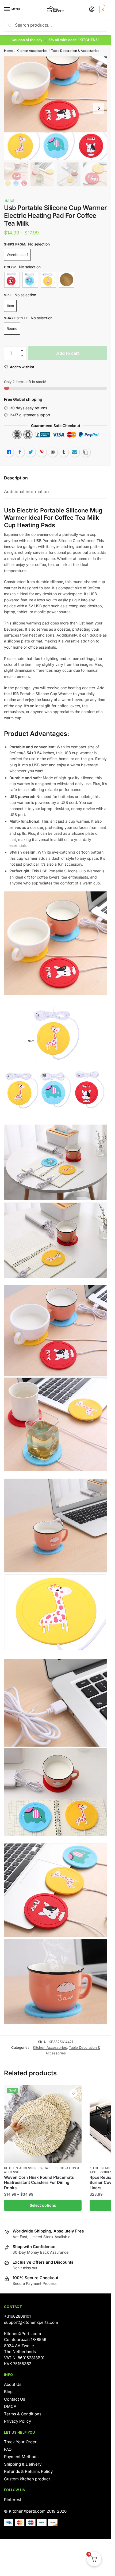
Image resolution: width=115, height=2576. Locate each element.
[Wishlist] (74, 2093)
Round (12, 328)
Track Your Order (20, 2442)
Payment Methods (21, 2457)
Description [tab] (16, 478)
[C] (48, 280)
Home (9, 51)
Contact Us (15, 2399)
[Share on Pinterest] (42, 452)
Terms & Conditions (23, 2414)
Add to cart (68, 353)
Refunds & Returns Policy (28, 2471)
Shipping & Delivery (23, 2464)
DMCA (10, 2406)
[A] (12, 280)
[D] (67, 280)
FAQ (8, 2449)
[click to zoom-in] (55, 108)
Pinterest (13, 2500)
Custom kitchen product (27, 2479)
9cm (10, 306)
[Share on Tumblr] (64, 452)
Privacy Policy (18, 2421)
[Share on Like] (9, 452)
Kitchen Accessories (32, 51)
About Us (13, 2384)
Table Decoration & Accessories (75, 51)
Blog (8, 2392)
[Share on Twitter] (31, 452)
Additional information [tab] (26, 492)
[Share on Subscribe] (75, 452)
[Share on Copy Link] (86, 452)
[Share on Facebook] (20, 452)
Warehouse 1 (17, 255)
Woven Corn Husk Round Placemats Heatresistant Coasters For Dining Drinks (39, 2183)
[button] (22, 351)
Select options (43, 2205)
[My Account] (92, 10)
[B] (30, 280)
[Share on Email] (53, 452)
